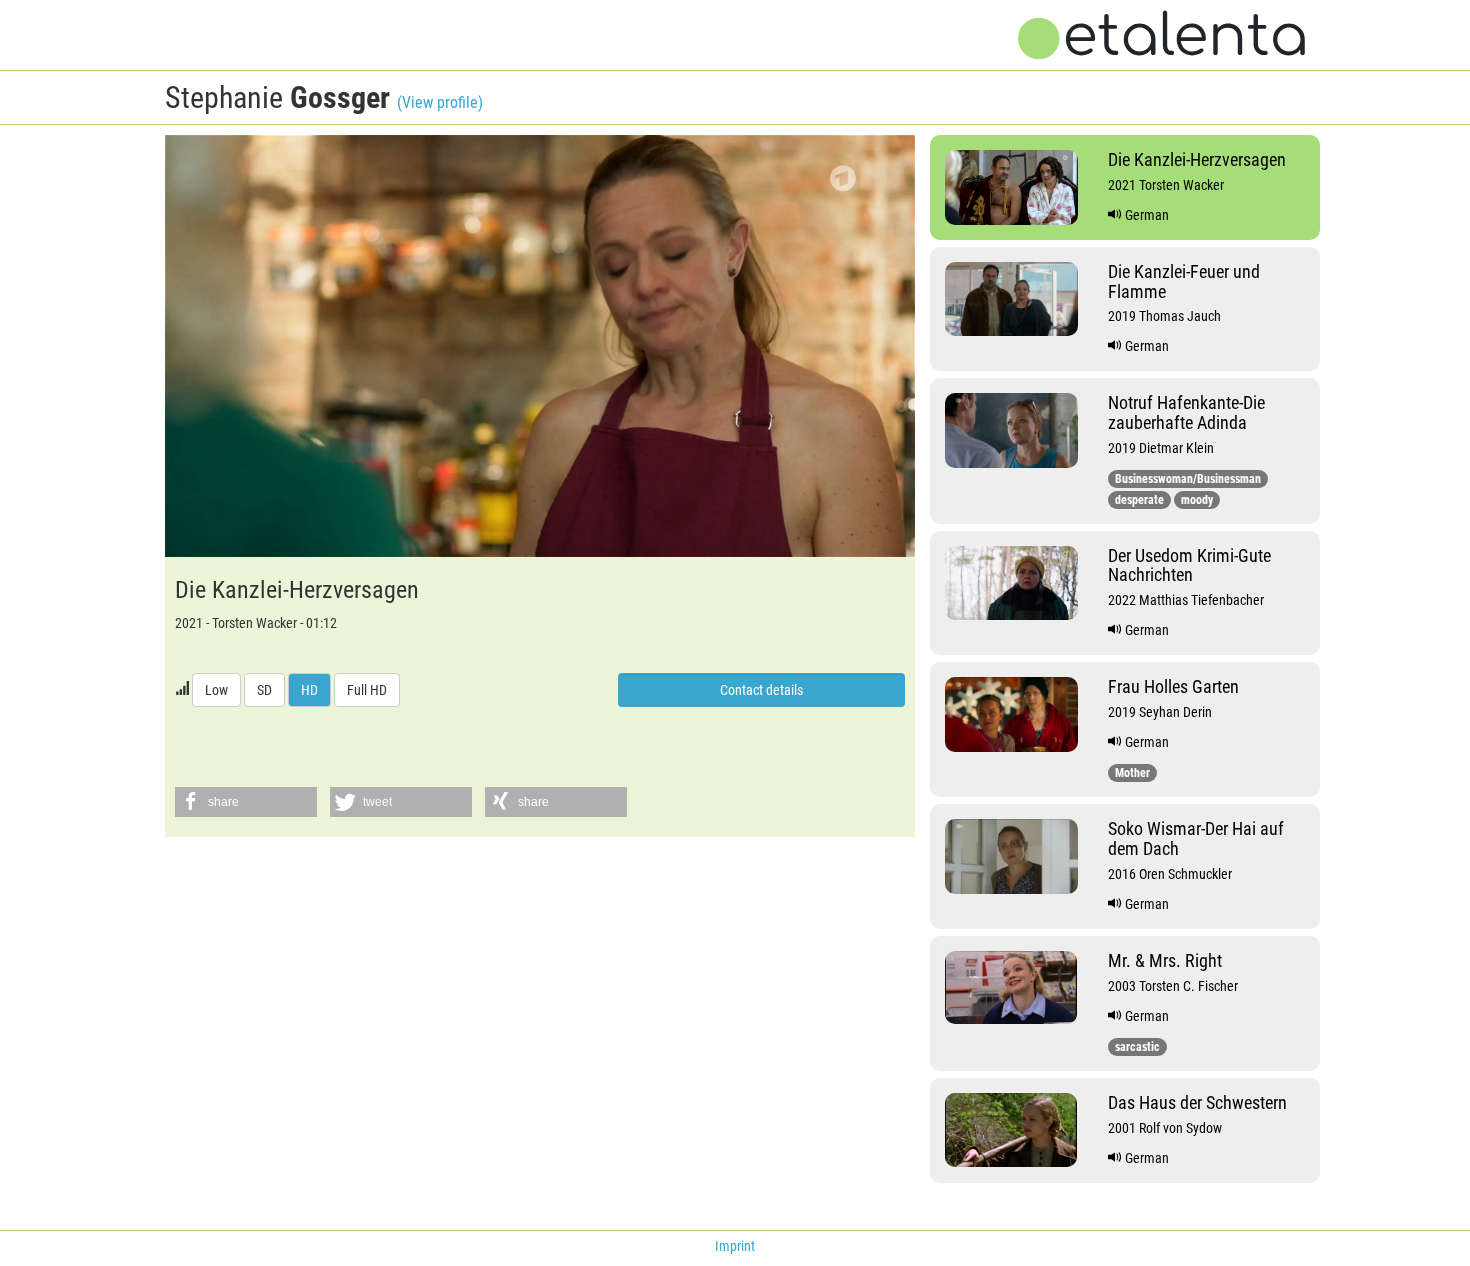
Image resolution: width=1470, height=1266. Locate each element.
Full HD (367, 690)
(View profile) (440, 102)
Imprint (735, 1246)
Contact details (761, 690)
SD (264, 690)
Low (216, 690)
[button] (246, 802)
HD (309, 690)
